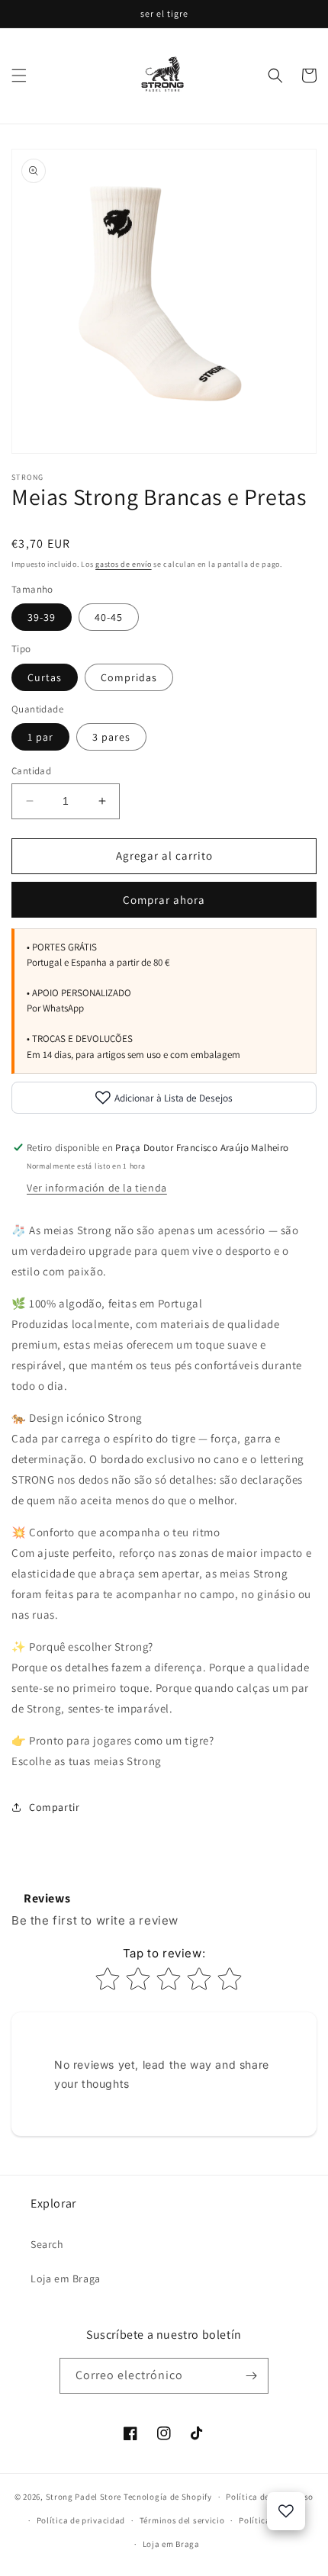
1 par (40, 737)
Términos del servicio (182, 2520)
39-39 (42, 617)
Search (47, 2244)
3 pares (111, 737)
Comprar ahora (164, 900)
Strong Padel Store (84, 2497)
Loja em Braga (66, 2279)
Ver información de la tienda (97, 1188)
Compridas (129, 677)
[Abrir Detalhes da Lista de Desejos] (286, 2511)
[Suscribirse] (251, 2376)
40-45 (109, 617)
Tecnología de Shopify (168, 2497)
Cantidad (31, 771)
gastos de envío (124, 564)
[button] (19, 76)
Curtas (45, 677)
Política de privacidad (81, 2520)
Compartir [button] (54, 1807)
